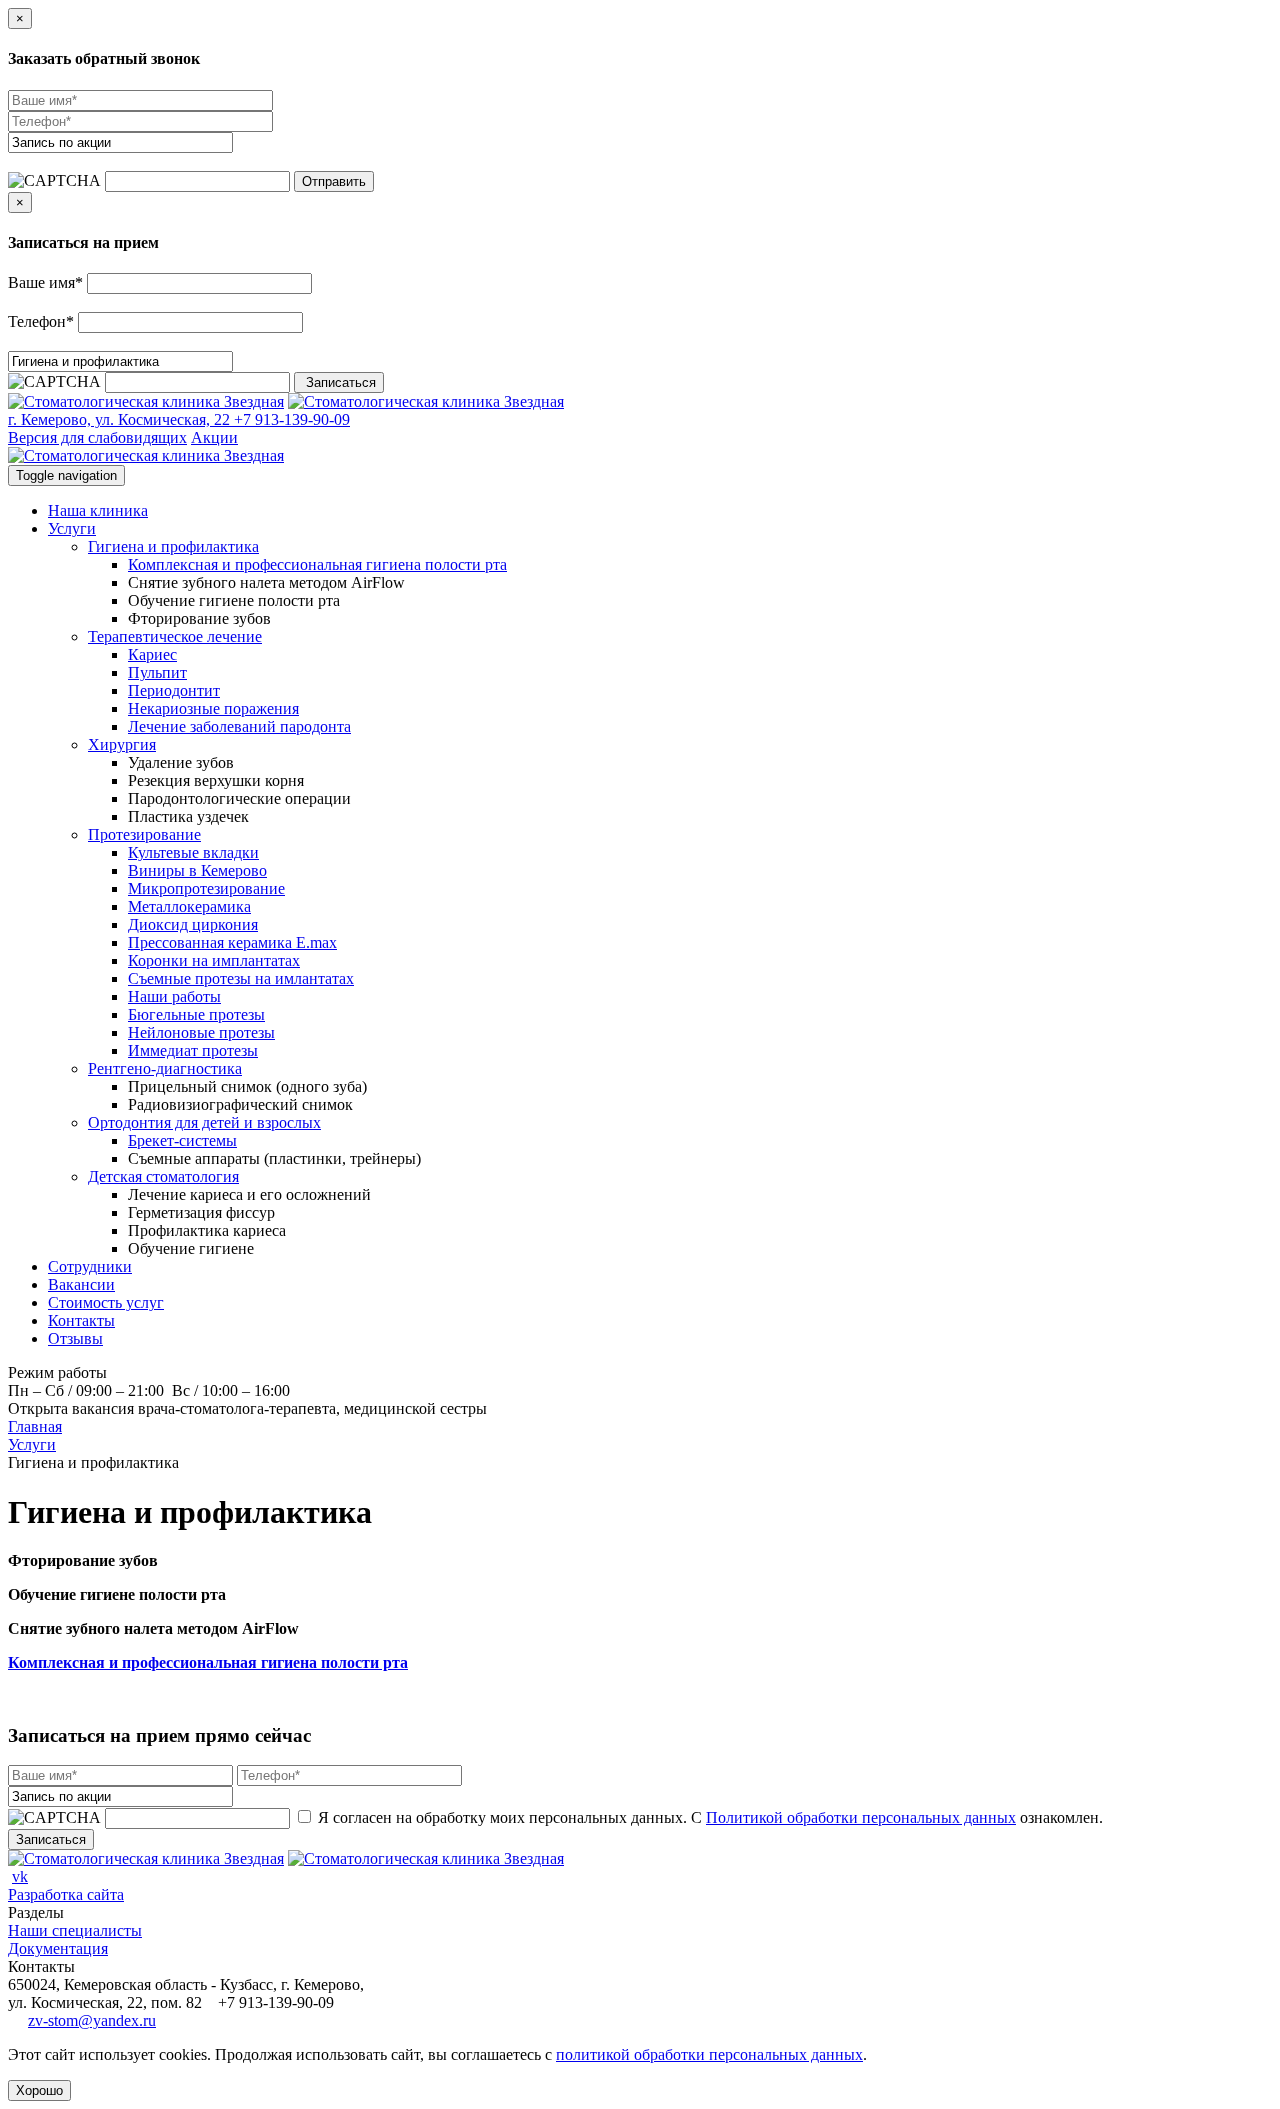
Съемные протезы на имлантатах (241, 978)
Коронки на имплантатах (214, 960)
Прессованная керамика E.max (232, 942)
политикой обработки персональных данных (709, 2054)
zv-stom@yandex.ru (92, 2020)
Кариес (152, 654)
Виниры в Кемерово (197, 870)
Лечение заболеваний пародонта (239, 726)
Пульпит (157, 672)
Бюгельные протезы (196, 1014)
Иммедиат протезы (193, 1050)
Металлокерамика (189, 906)
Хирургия (122, 744)
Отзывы (75, 1338)
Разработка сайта (66, 1894)
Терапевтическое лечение (175, 636)
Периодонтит (174, 690)
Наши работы (174, 996)
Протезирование (144, 834)
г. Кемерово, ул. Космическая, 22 (119, 419)
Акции (214, 437)
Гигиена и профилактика (173, 546)
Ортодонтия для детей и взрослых (204, 1122)
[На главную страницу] (146, 401)
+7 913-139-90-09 (290, 419)
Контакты (81, 1320)
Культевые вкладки (193, 852)
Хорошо (39, 2090)
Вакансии (81, 1284)
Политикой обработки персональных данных (861, 1817)
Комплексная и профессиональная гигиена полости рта (317, 564)
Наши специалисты (75, 1930)
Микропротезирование (206, 888)
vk (20, 1876)
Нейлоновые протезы (201, 1032)
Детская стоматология (163, 1176)
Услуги (72, 528)
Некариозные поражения (213, 708)
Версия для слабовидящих (97, 437)
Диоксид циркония (193, 924)
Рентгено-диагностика (165, 1068)
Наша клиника (98, 510)
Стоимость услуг (106, 1302)
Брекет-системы (182, 1140)
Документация (58, 1948)
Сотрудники (90, 1266)
